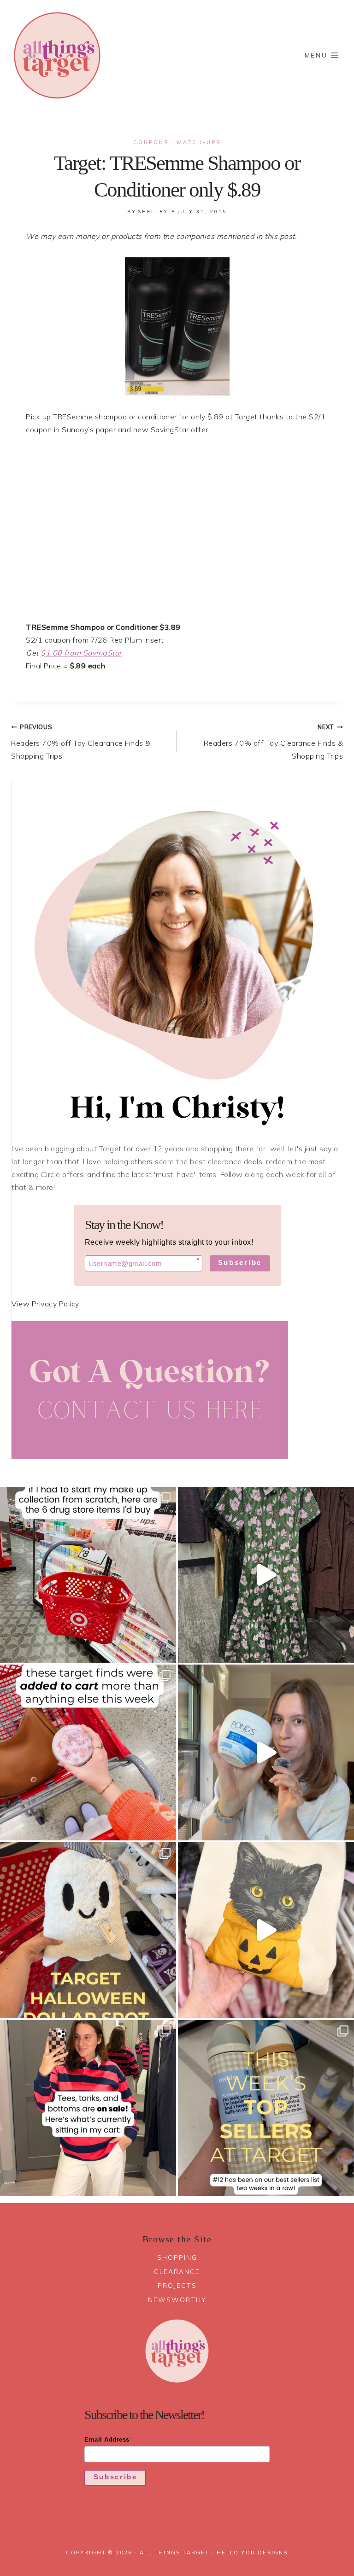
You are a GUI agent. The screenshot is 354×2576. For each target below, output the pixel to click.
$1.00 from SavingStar (81, 653)
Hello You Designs (252, 2553)
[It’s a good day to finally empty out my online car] (88, 2108)
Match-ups (199, 142)
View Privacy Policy (45, 1304)
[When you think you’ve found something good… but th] (266, 1575)
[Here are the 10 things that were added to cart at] (88, 1752)
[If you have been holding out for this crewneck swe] (266, 1930)
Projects (177, 2286)
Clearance (177, 2272)
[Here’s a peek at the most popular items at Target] (266, 2108)
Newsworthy (177, 2300)
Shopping (177, 2257)
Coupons (151, 142)
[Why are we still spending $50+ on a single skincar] (266, 1752)
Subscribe (240, 1262)
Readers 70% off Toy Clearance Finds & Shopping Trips (81, 742)
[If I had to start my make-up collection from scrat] (88, 1575)
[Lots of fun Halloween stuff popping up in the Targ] (88, 1930)
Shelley (153, 212)
